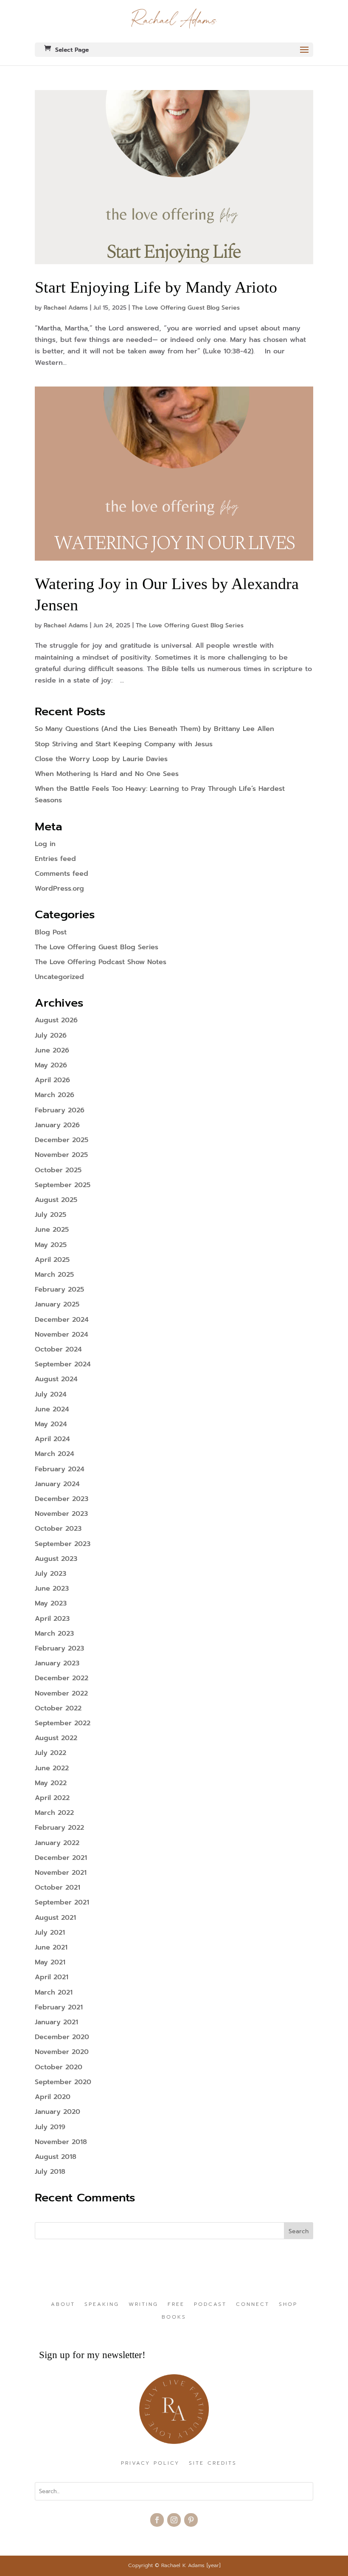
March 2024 (55, 1454)
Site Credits (213, 2463)
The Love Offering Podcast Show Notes (101, 962)
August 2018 (56, 2157)
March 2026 (55, 1095)
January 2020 (58, 2112)
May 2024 (51, 1424)
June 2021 (51, 1947)
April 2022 (52, 1798)
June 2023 (52, 1588)
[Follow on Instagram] (174, 2520)
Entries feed (55, 859)
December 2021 (61, 1858)
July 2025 (51, 1215)
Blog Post (51, 932)
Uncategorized (59, 977)
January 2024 (57, 1484)
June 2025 (52, 1230)
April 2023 (52, 1619)
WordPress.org (59, 889)
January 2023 (57, 1663)
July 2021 (50, 1933)
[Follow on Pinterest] (191, 2520)
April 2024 (52, 1439)
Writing (143, 2305)
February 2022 (59, 1828)
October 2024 (58, 1349)
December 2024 (62, 1320)
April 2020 (53, 2097)
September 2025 (63, 1185)
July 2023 (51, 1574)
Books (174, 2317)
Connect (253, 2305)
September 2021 (62, 1902)
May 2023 (51, 1603)
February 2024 (60, 1469)
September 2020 (63, 2082)
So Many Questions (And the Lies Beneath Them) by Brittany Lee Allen (154, 729)
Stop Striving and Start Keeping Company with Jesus (124, 744)
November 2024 (62, 1335)
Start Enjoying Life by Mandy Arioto (158, 287)
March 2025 (54, 1275)
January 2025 (57, 1304)
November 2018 (61, 2142)
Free (176, 2305)
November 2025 (61, 1155)
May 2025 (51, 1245)
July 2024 (51, 1394)
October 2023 (58, 1529)
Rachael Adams (66, 308)
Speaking (102, 2305)
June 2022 (52, 1768)
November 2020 (62, 2052)
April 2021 (52, 1977)
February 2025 (59, 1289)
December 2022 (62, 1678)
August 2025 (56, 1200)
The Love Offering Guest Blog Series (186, 308)
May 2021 (50, 1962)
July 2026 (51, 1035)
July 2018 (50, 2172)
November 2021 (61, 1873)
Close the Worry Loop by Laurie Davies (101, 759)
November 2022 (61, 1693)
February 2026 (60, 1110)
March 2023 (54, 1634)
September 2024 (63, 1364)
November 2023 (61, 1514)
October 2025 (58, 1170)
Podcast (210, 2305)
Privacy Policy (150, 2463)
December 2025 (62, 1140)
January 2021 (56, 2022)
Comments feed (62, 874)
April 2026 (52, 1080)
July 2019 (50, 2127)
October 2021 (58, 1888)
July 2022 (51, 1753)
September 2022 (63, 1723)
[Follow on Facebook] (157, 2520)
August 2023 (56, 1559)
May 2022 (51, 1783)
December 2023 (62, 1499)
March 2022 (54, 1813)
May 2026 (51, 1065)
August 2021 (55, 1918)
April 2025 (52, 1260)
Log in (45, 844)
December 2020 (62, 2037)
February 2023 (59, 1648)
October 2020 (59, 2067)
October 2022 (58, 1708)
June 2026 (52, 1050)
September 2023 (63, 1544)
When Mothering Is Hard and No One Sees (107, 774)
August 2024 (56, 1379)
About (63, 2305)
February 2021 (59, 2007)
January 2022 (57, 1843)
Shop (288, 2305)
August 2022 (56, 1738)
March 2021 (54, 1992)
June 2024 (52, 1409)
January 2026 (57, 1125)
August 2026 (56, 1020)
